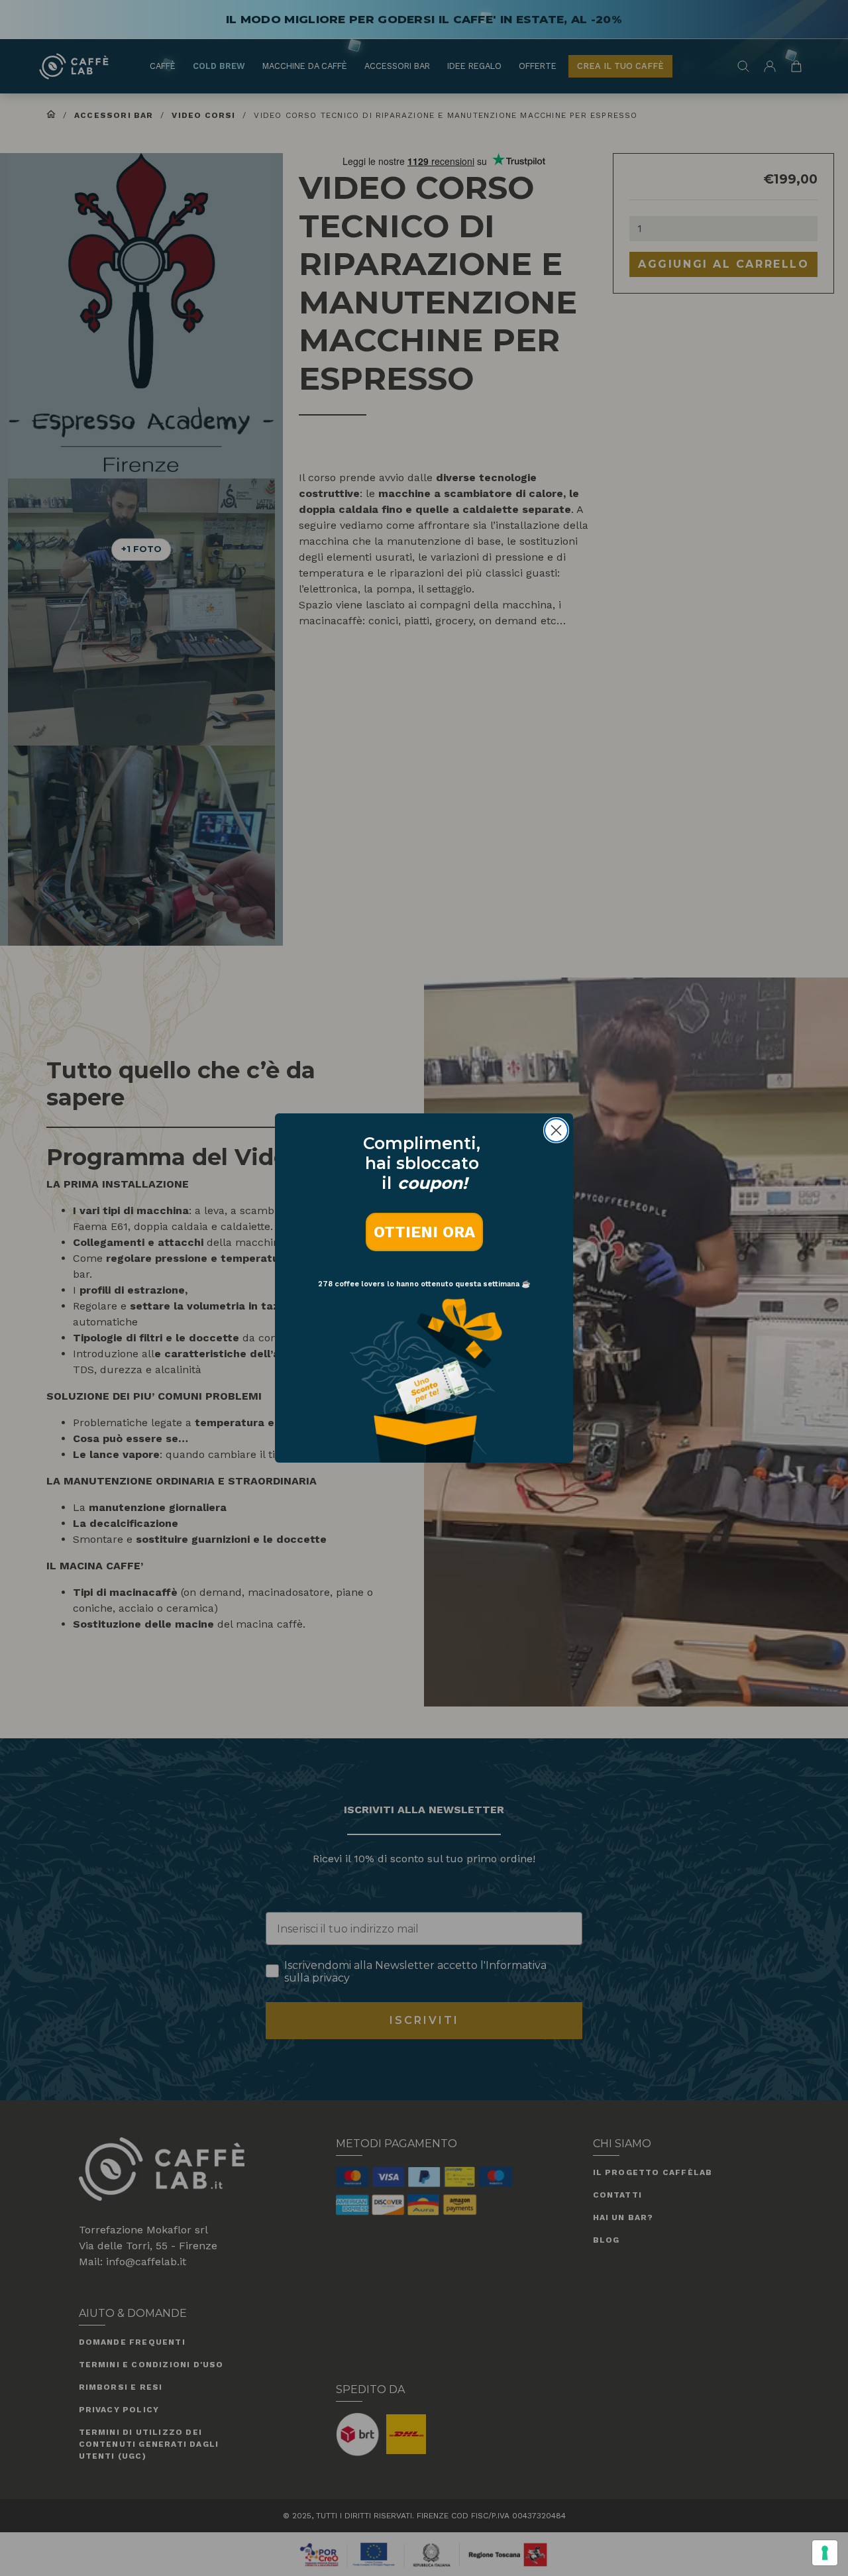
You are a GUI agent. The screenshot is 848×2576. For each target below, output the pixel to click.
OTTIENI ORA (424, 1232)
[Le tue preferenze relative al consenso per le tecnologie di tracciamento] (825, 2553)
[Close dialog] (556, 1130)
